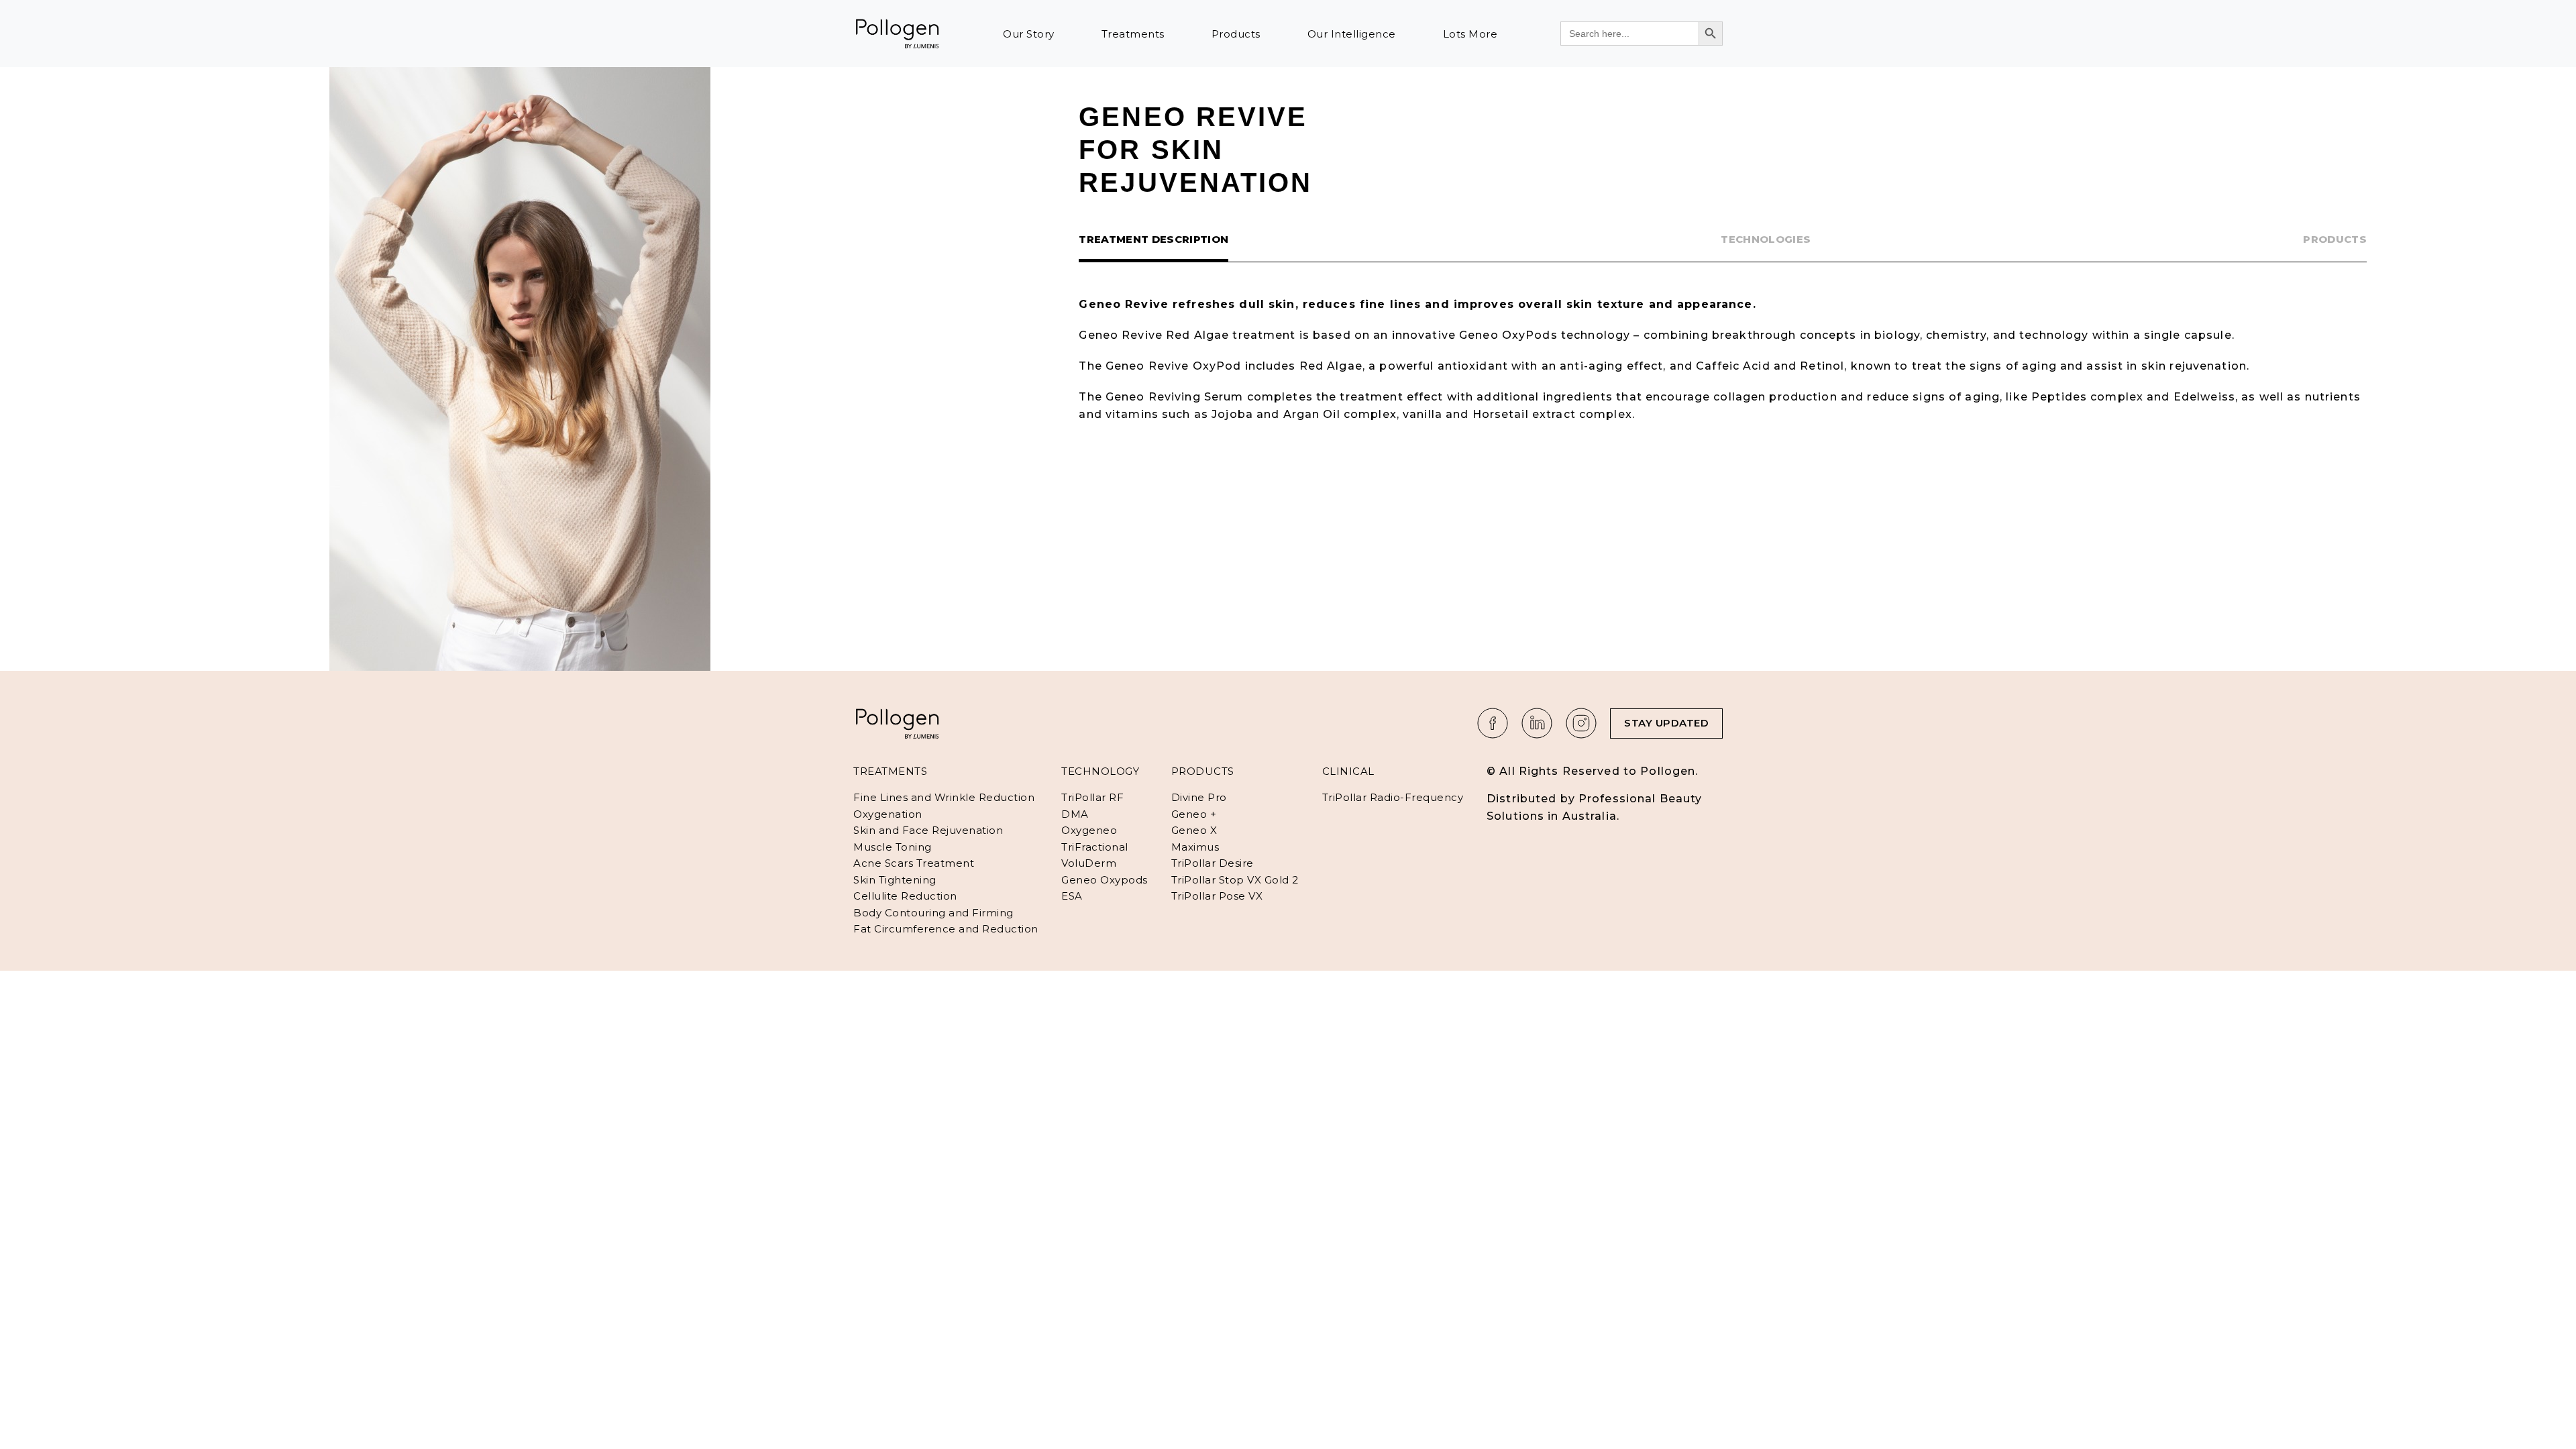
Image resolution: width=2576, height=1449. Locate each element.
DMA (1075, 814)
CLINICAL (1348, 771)
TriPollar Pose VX (1217, 896)
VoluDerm (1089, 863)
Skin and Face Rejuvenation (928, 830)
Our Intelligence (1352, 34)
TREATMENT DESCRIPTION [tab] (1153, 239)
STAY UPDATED (1666, 723)
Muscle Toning (893, 847)
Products (1236, 34)
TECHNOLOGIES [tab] (1766, 239)
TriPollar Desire (1213, 863)
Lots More (1470, 34)
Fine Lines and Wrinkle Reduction (944, 797)
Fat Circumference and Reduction (946, 929)
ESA (1072, 896)
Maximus (1195, 847)
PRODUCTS (1203, 771)
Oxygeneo (1089, 830)
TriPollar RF (1092, 797)
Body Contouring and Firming (933, 913)
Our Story (1029, 34)
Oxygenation (888, 814)
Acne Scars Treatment (914, 863)
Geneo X (1194, 830)
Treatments (1133, 34)
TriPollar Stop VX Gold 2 (1235, 880)
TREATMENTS (890, 771)
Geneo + (1194, 814)
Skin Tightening (895, 880)
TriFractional (1095, 847)
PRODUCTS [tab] (2335, 239)
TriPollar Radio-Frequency (1393, 797)
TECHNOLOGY (1100, 771)
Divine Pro (1199, 797)
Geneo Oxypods (1105, 880)
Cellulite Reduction (905, 896)
